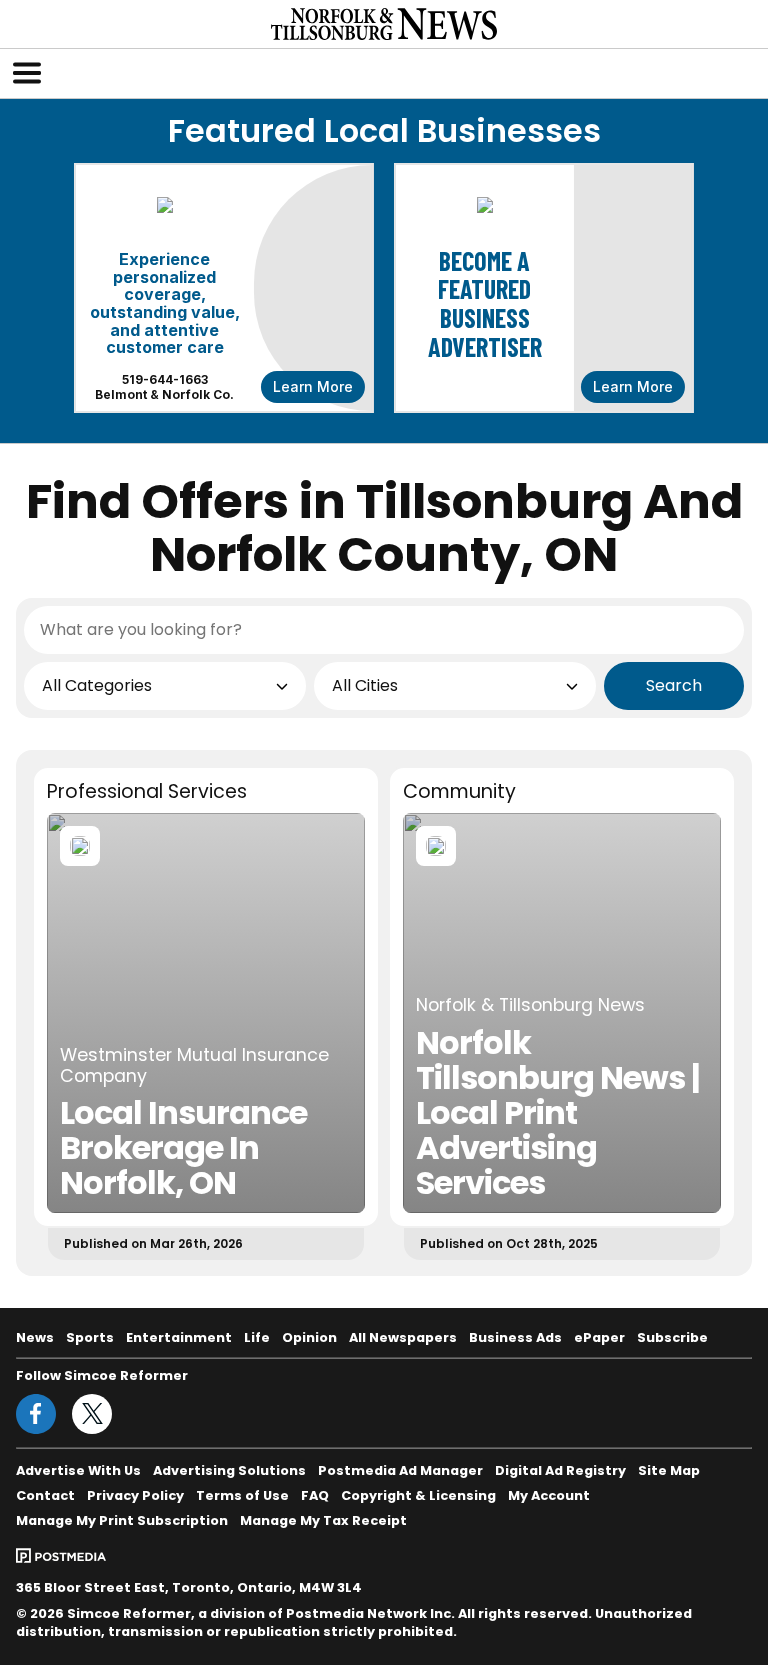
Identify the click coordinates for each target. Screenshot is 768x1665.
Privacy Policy (135, 1495)
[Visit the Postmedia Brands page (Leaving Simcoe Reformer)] (61, 1554)
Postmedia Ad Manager (400, 1470)
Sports (90, 1337)
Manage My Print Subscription (122, 1520)
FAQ (315, 1495)
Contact (45, 1495)
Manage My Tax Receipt (323, 1520)
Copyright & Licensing (418, 1495)
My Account (549, 1495)
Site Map (669, 1470)
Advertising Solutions (229, 1470)
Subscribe (672, 1337)
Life (257, 1337)
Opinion (309, 1337)
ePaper (599, 1337)
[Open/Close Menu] (27, 73)
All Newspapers (403, 1337)
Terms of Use (242, 1495)
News (35, 1337)
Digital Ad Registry (560, 1470)
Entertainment (179, 1337)
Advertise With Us (78, 1470)
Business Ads (515, 1337)
